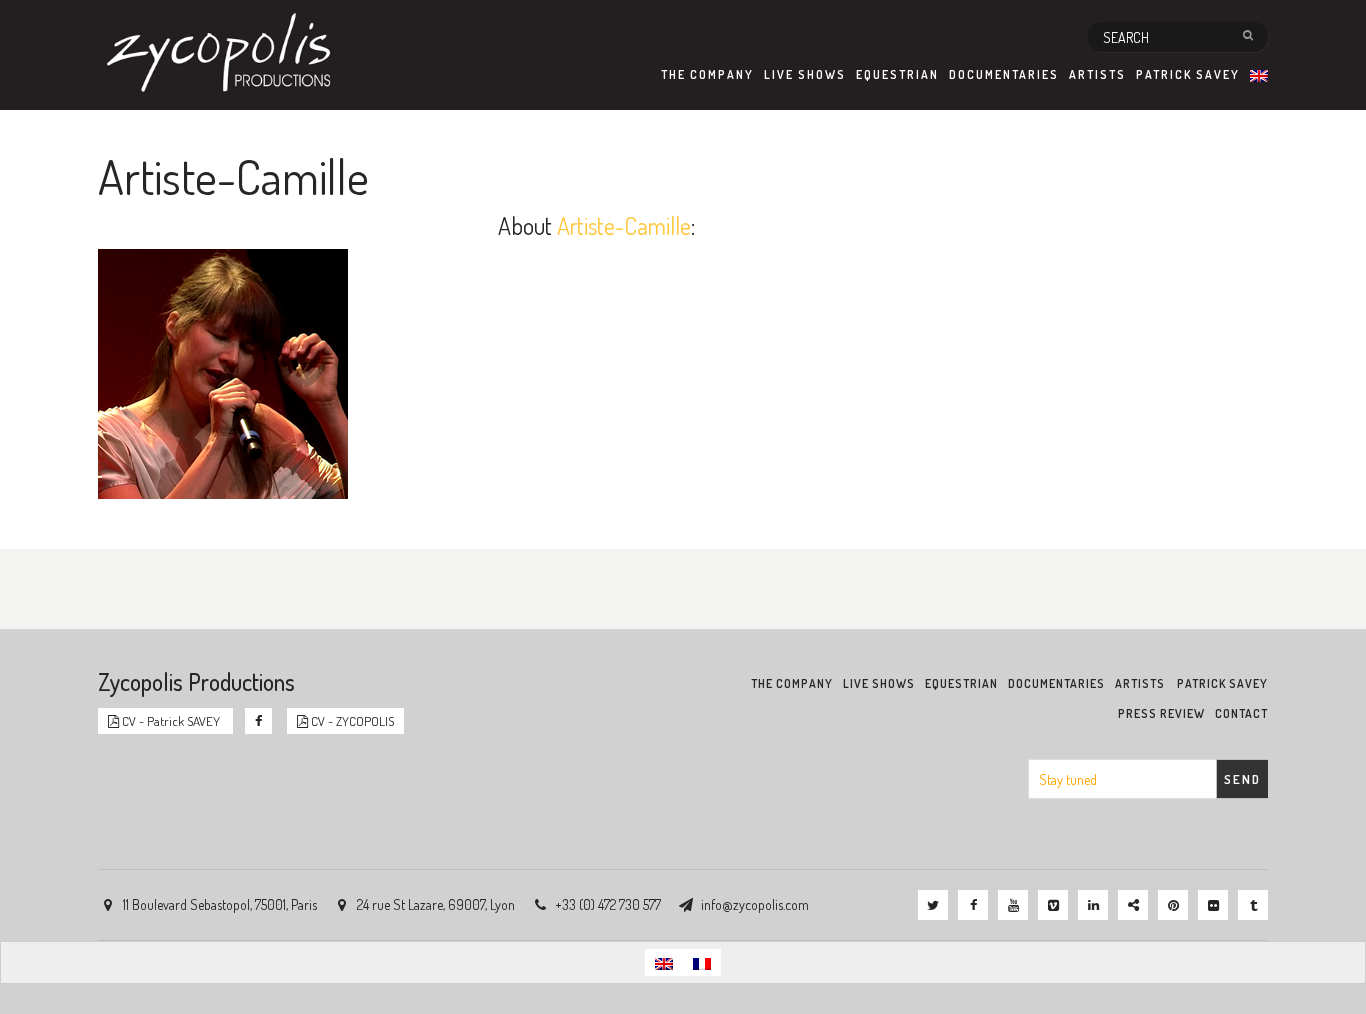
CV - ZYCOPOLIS (351, 721)
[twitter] (933, 905)
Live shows (805, 74)
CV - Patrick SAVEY (171, 721)
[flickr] (1213, 905)
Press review (1161, 713)
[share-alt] (1133, 905)
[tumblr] (1253, 905)
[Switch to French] (702, 962)
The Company (707, 74)
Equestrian (897, 74)
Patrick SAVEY (1188, 74)
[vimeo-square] (1053, 905)
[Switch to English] (664, 962)
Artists (1097, 74)
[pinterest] (1173, 905)
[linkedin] (1093, 905)
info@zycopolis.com (755, 904)
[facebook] (973, 905)
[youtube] (1013, 905)
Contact (1241, 713)
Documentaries (1004, 74)
